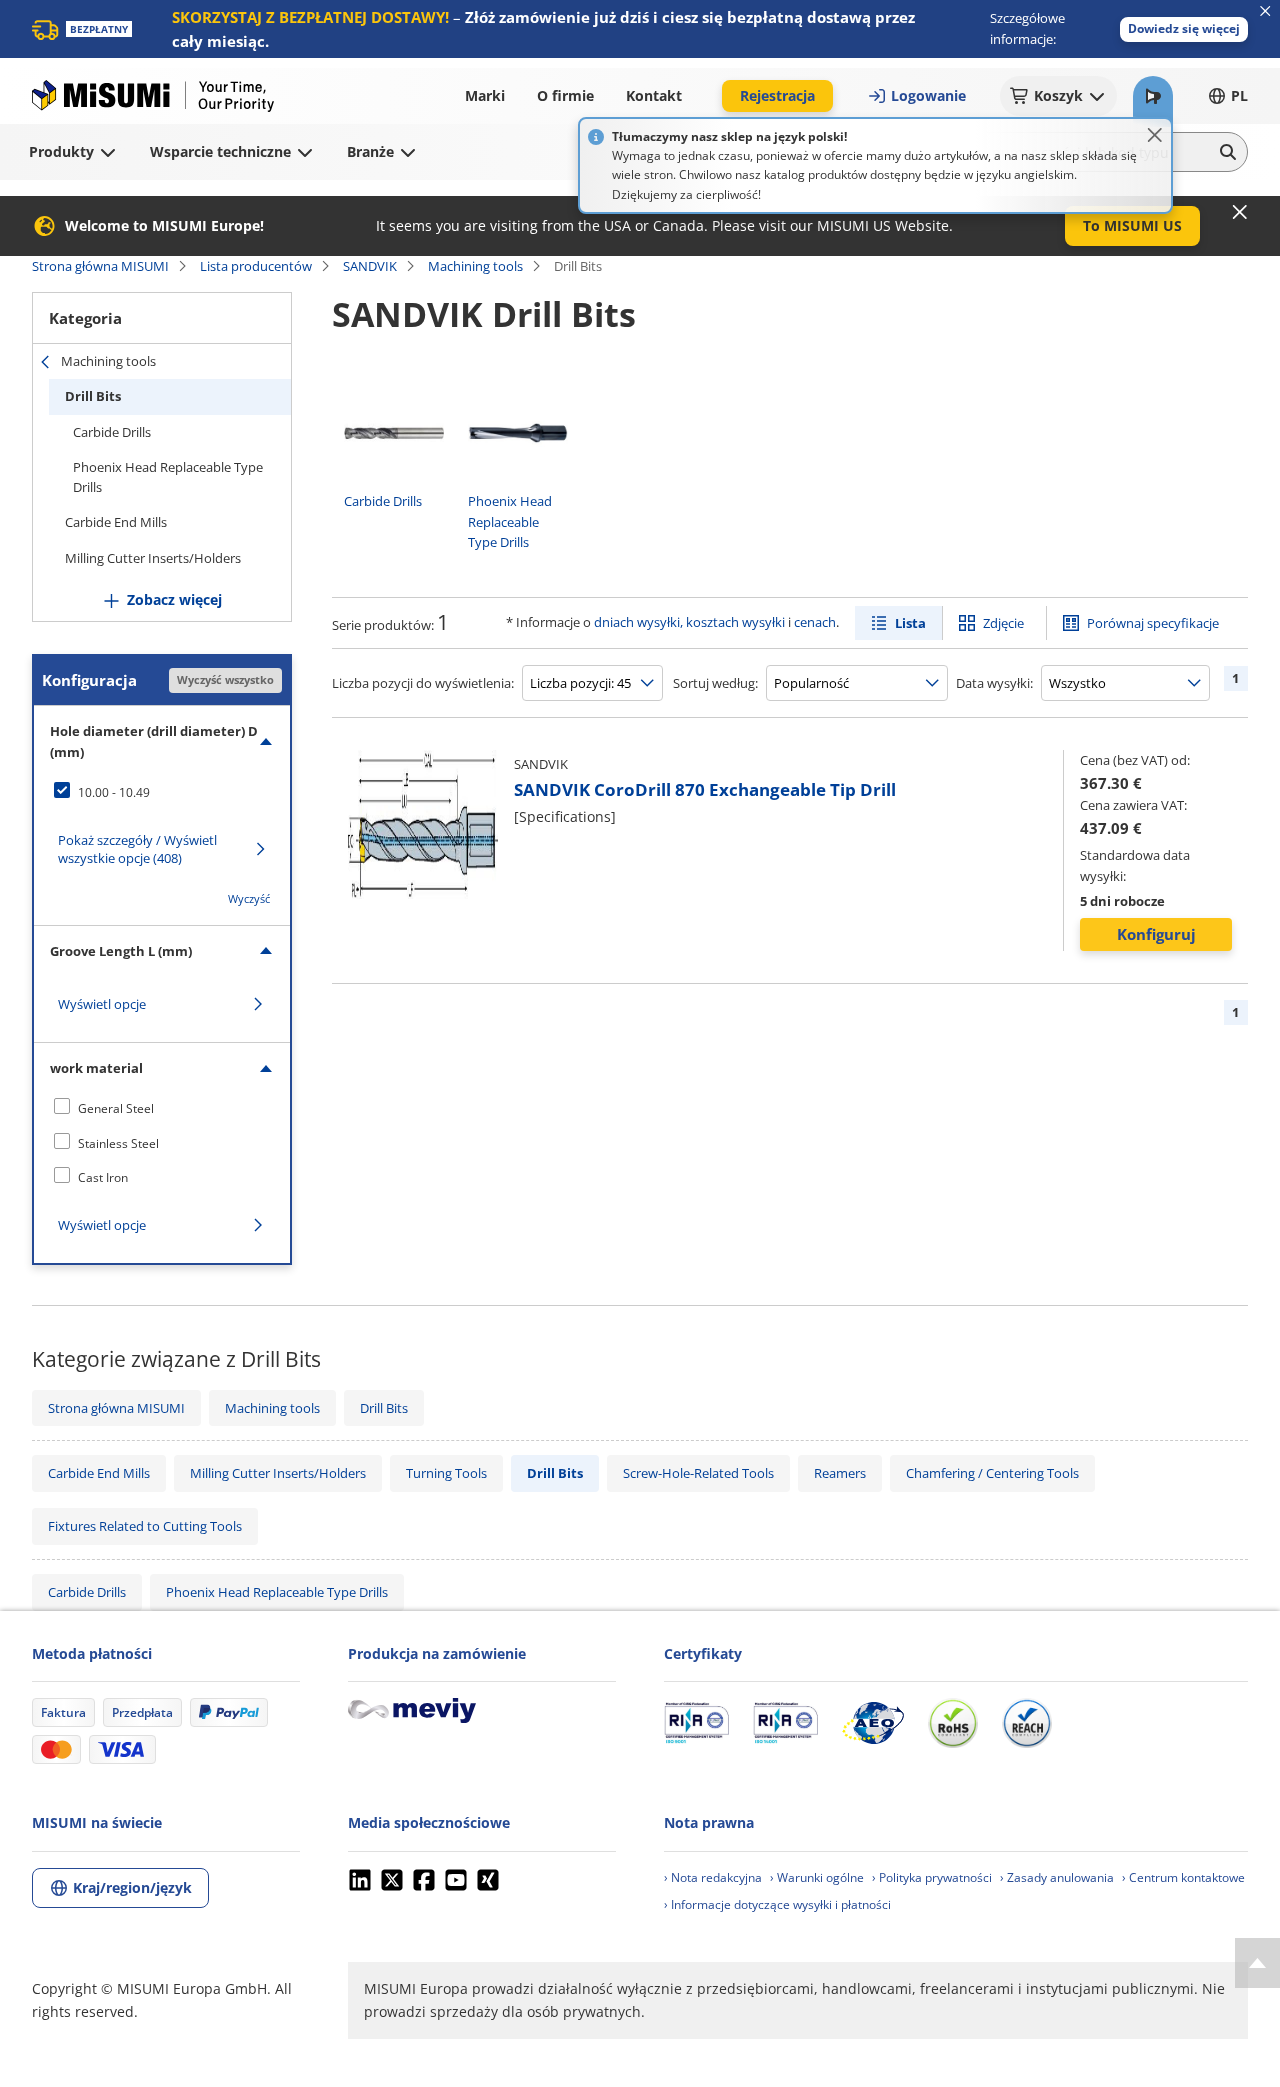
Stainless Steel (118, 1143)
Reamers (840, 1473)
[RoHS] (953, 1723)
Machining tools (475, 266)
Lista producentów (256, 266)
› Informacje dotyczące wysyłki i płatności (777, 1904)
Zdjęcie (1003, 623)
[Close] (1155, 135)
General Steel (116, 1108)
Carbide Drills (112, 432)
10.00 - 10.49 (114, 792)
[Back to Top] (1257, 1963)
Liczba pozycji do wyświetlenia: (423, 683)
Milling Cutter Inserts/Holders (153, 558)
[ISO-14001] (785, 1723)
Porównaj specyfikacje (1153, 623)
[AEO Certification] (873, 1723)
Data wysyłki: (994, 683)
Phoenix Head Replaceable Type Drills (168, 477)
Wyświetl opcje (102, 1004)
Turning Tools (446, 1473)
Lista (910, 623)
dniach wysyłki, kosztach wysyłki (689, 622)
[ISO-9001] (696, 1723)
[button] (1184, 29)
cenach (815, 622)
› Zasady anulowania (1057, 1877)
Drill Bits (93, 396)
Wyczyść (249, 898)
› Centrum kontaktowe (1183, 1877)
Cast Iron (103, 1177)
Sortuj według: (715, 683)
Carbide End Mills (116, 522)
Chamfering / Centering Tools (992, 1473)
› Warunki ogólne (817, 1877)
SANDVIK (370, 266)
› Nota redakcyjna (713, 1877)
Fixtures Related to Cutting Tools (145, 1526)
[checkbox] (162, 792)
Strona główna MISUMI (100, 266)
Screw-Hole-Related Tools (698, 1473)
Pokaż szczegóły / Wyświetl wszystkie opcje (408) (137, 849)
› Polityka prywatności (932, 1877)
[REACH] (1027, 1723)
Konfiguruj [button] (1156, 934)
